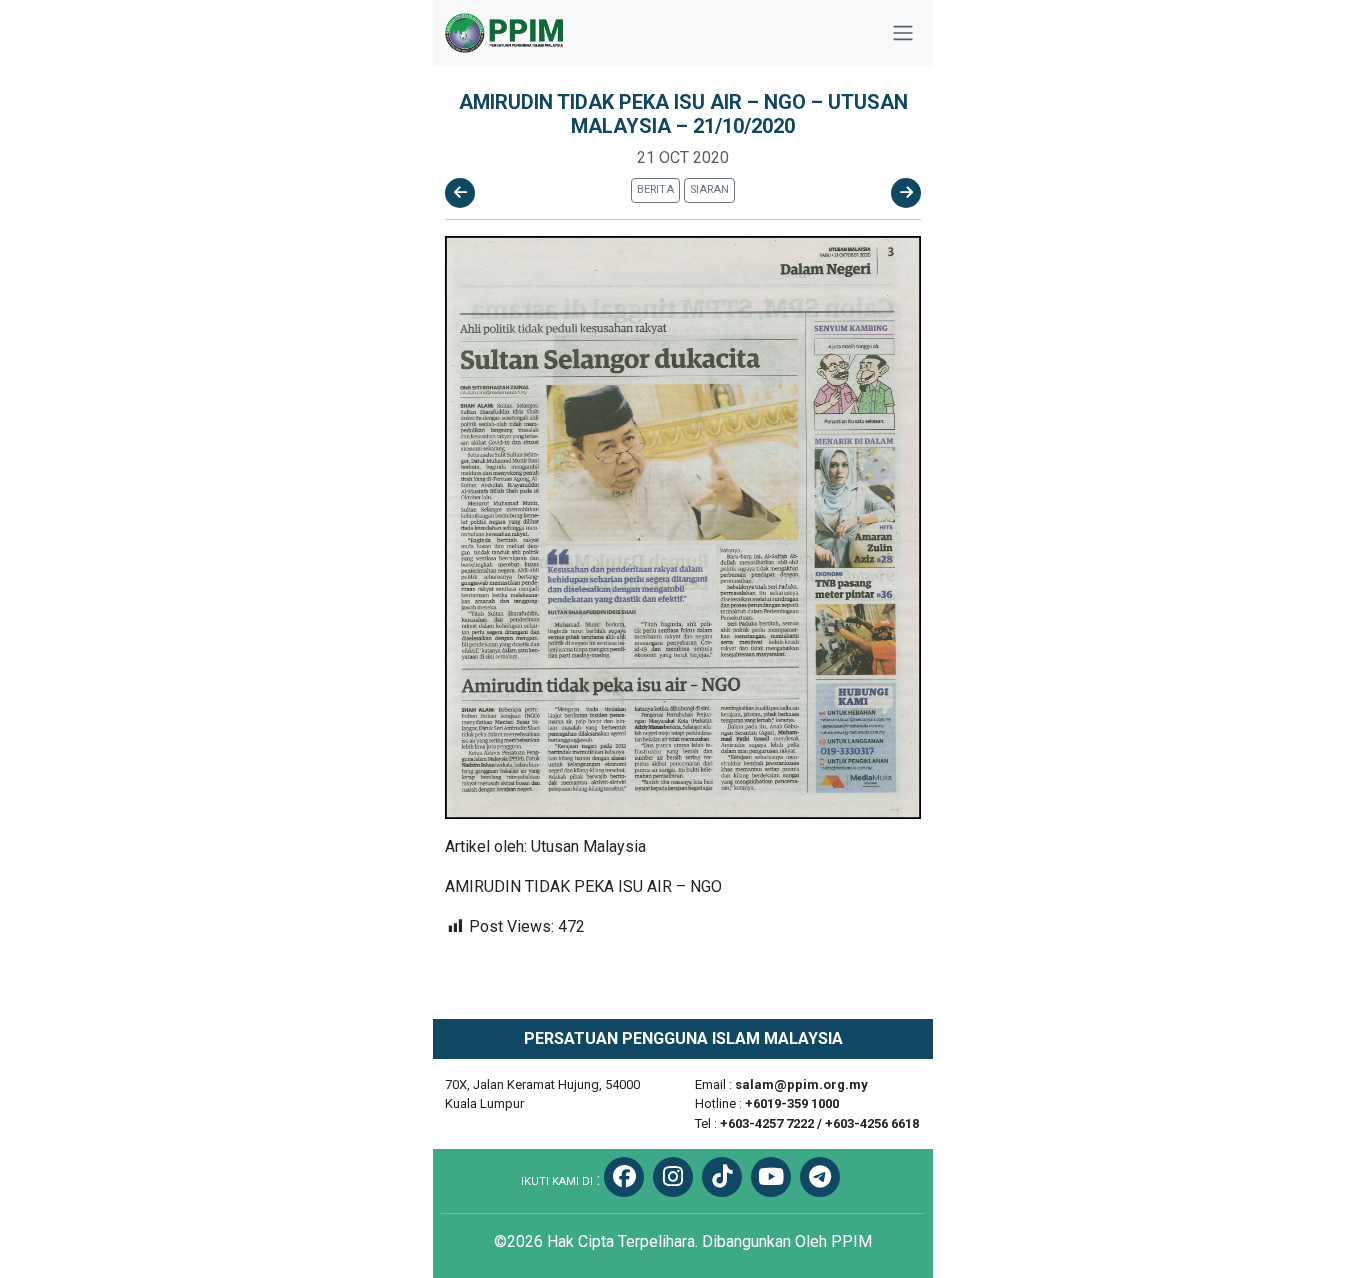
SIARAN (709, 189)
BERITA (655, 189)
